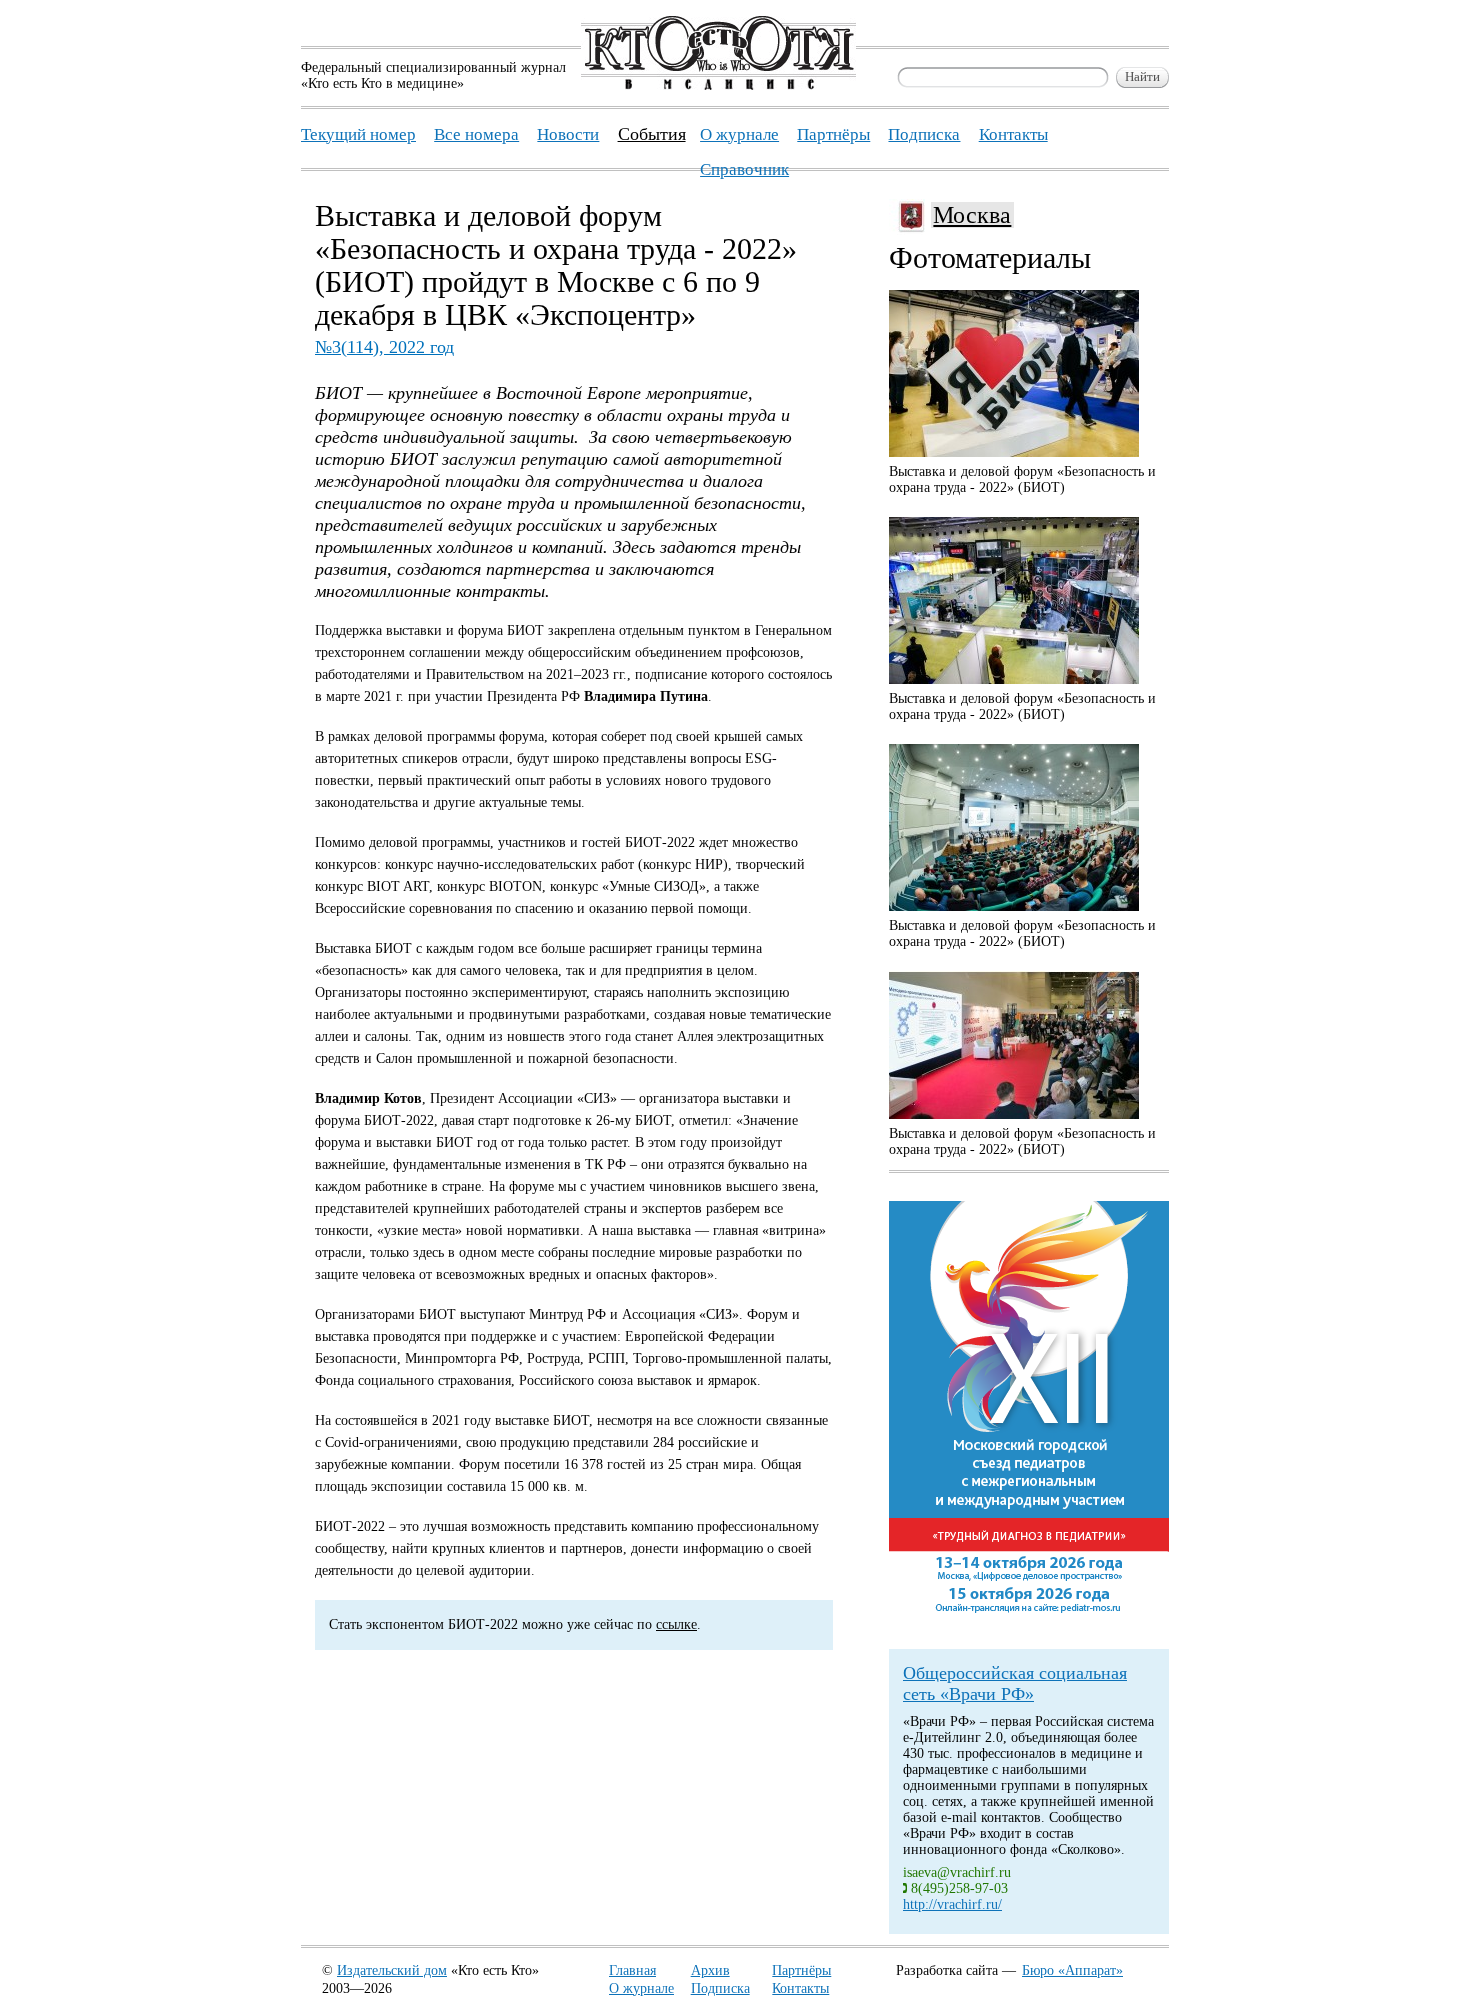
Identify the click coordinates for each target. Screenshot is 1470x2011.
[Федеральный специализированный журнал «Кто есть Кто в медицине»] (718, 85)
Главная (632, 1970)
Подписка (720, 1988)
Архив (710, 1970)
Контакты (800, 1988)
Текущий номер (358, 134)
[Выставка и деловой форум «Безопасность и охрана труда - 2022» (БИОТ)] (1014, 373)
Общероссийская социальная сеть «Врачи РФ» (1015, 1683)
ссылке (676, 1624)
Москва (972, 215)
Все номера (476, 134)
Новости (568, 134)
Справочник (744, 169)
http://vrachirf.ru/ (952, 1904)
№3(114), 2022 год (384, 347)
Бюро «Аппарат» (1072, 1970)
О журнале (641, 1988)
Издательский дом (392, 1970)
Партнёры (801, 1970)
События (652, 134)
